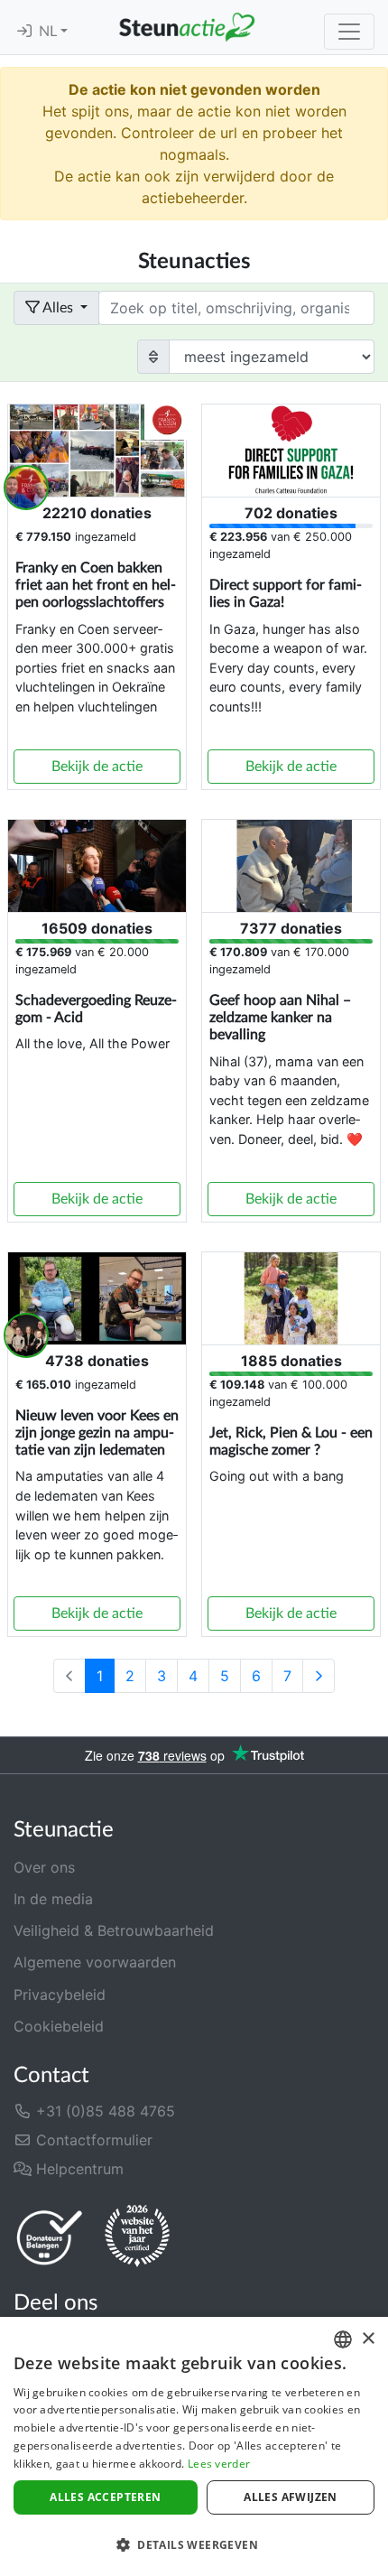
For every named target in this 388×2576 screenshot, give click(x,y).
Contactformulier (92, 2140)
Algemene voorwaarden (95, 1962)
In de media (53, 1899)
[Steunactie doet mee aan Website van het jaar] (137, 2237)
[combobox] (343, 2339)
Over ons (44, 1867)
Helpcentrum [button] (78, 2169)
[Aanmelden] (24, 32)
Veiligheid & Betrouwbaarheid (114, 1930)
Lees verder (219, 2464)
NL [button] (50, 32)
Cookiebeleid (59, 2026)
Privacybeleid (60, 1995)
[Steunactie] (187, 27)
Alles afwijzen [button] (291, 2497)
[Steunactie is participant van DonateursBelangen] (50, 2237)
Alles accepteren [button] (105, 2497)
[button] (194, 2544)
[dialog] (194, 2446)
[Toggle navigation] (349, 32)
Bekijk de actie (97, 767)
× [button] (368, 2339)
